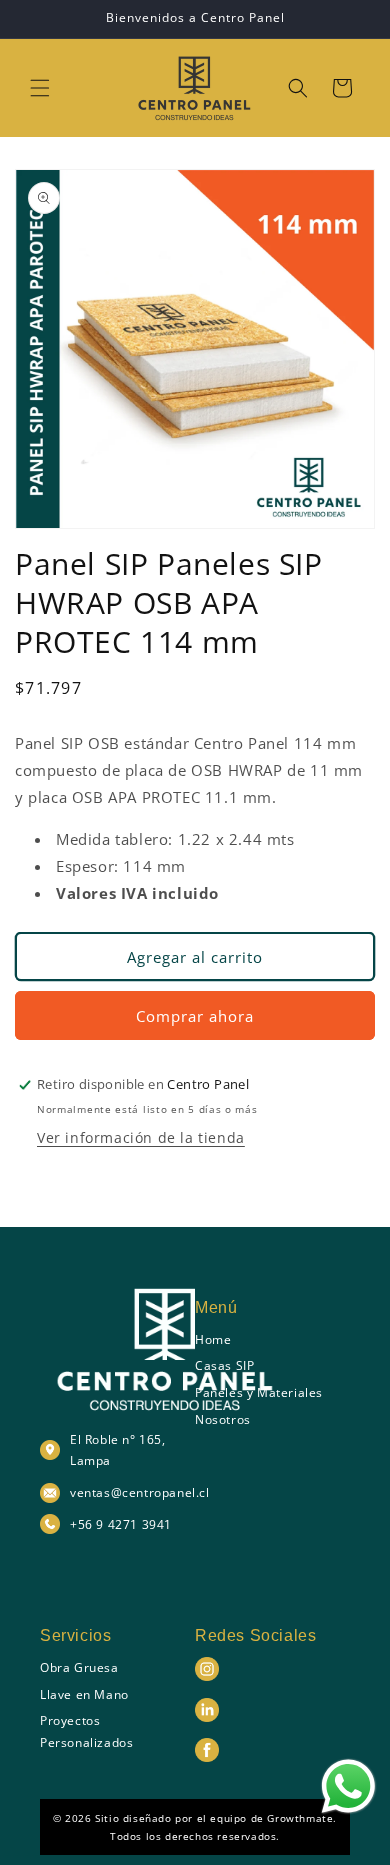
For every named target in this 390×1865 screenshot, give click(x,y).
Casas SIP (224, 1365)
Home (213, 1339)
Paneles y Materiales (259, 1392)
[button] (40, 88)
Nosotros (223, 1419)
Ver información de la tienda (141, 1137)
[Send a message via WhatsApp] (348, 1786)
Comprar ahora (195, 1016)
